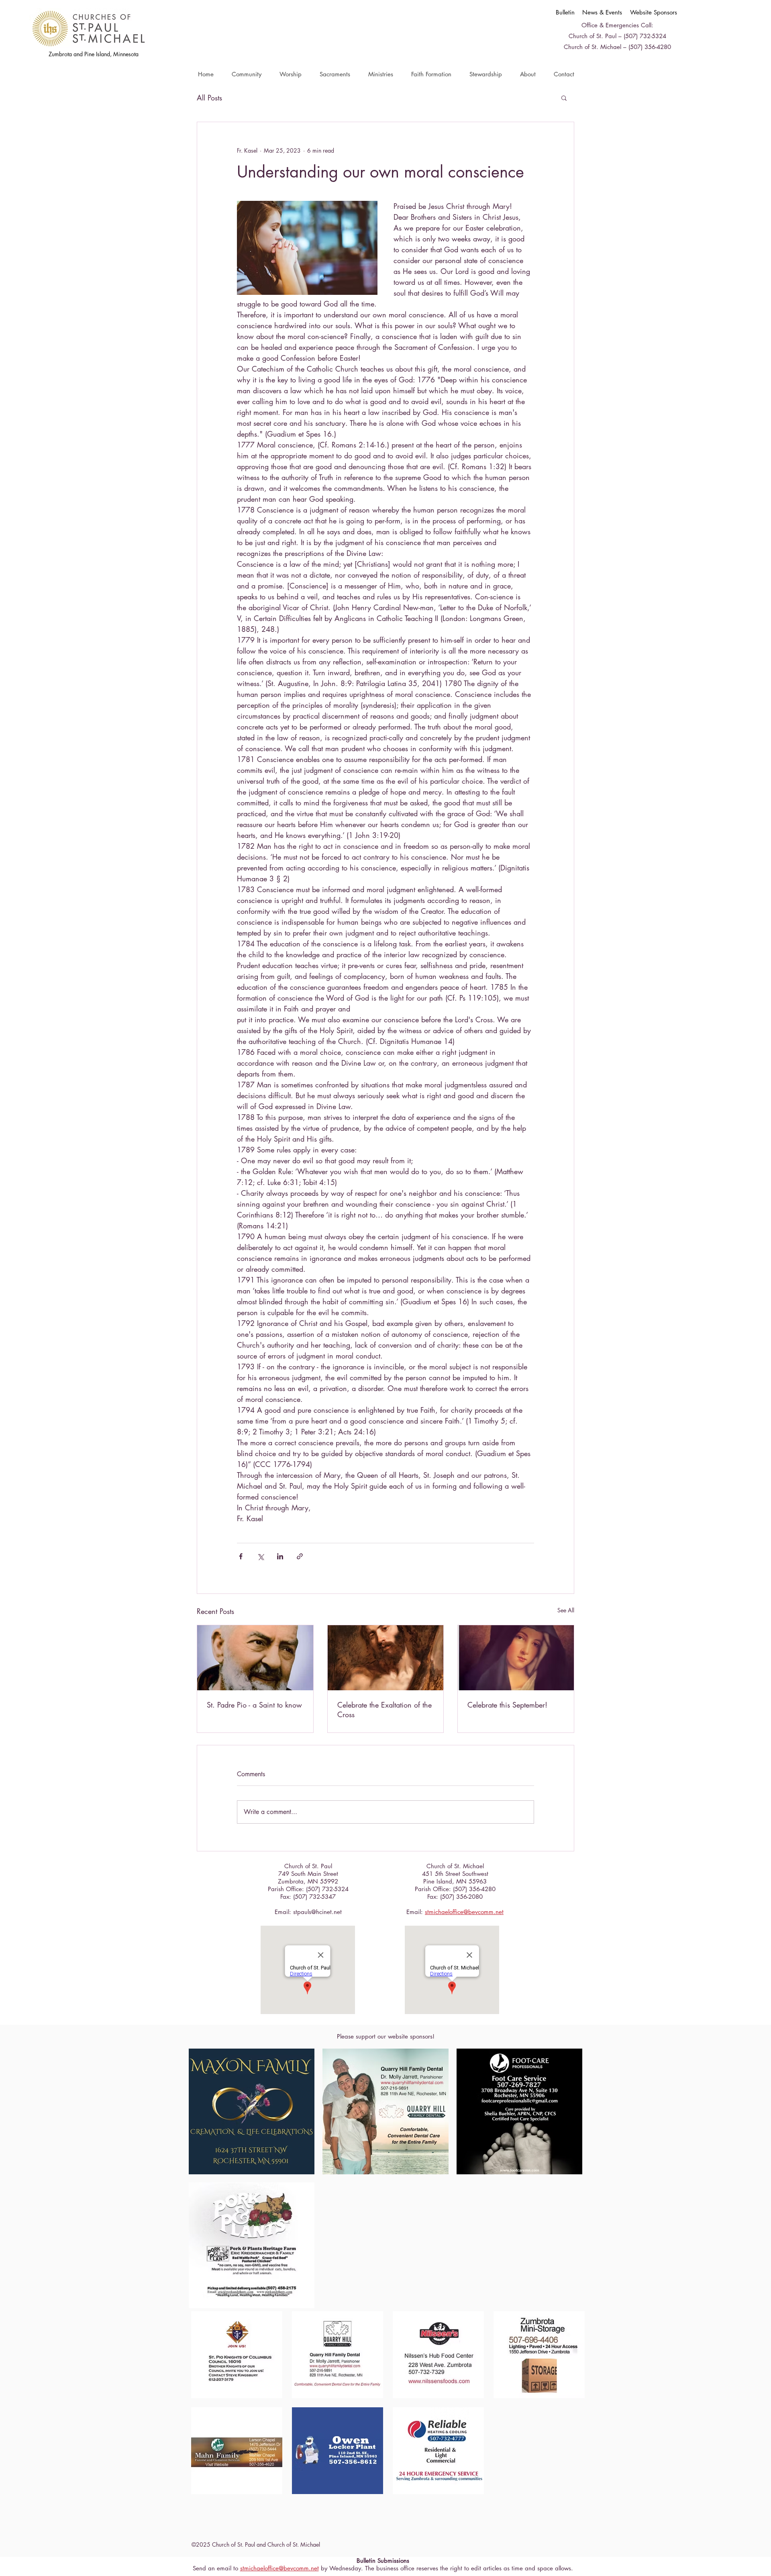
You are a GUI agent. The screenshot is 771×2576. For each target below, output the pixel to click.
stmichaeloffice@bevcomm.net (464, 1912)
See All (566, 1610)
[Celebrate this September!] (516, 1658)
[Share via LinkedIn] (280, 1556)
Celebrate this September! (507, 1705)
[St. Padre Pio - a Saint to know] (255, 1658)
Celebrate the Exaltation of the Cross (384, 1710)
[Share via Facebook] (241, 1556)
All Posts (209, 98)
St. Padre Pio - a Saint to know (254, 1705)
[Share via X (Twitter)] (260, 1556)
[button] (246, 74)
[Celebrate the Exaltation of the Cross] (386, 1658)
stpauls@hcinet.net (317, 1912)
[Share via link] (300, 1556)
